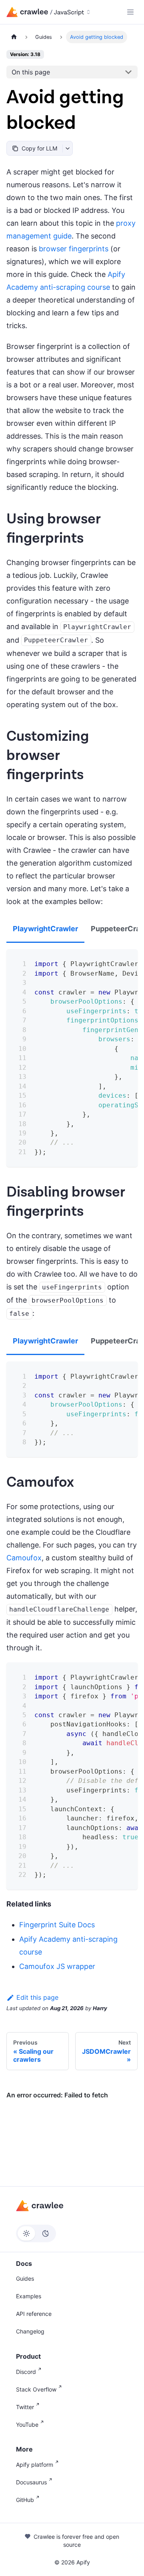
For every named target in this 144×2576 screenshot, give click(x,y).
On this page (31, 72)
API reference (34, 2314)
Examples (29, 2296)
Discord (26, 2372)
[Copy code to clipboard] (126, 961)
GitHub (25, 2500)
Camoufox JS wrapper (57, 1966)
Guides (25, 2278)
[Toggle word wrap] (111, 961)
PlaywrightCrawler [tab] (45, 929)
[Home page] (14, 37)
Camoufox (24, 1558)
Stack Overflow (36, 2389)
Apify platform (35, 2465)
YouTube (27, 2425)
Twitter (25, 2407)
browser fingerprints (74, 249)
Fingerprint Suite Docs (57, 1925)
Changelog (30, 2331)
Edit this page (37, 1997)
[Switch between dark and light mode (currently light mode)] (36, 2233)
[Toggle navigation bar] (130, 12)
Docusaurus (31, 2482)
